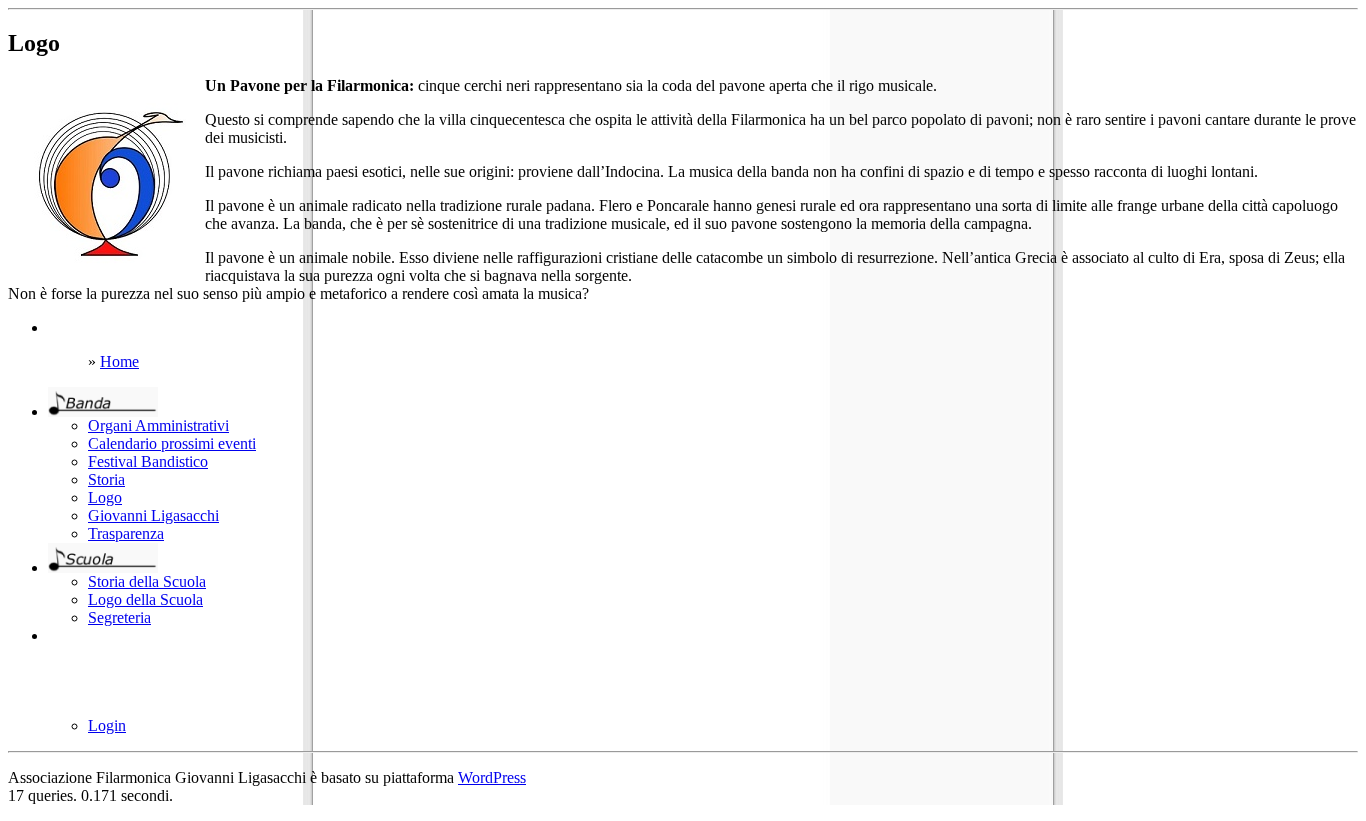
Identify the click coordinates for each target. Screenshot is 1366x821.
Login (107, 725)
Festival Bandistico (148, 461)
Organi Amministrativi (158, 425)
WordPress (492, 777)
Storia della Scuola (147, 581)
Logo (105, 497)
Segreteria (119, 617)
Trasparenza (126, 533)
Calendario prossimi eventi (172, 443)
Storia (106, 479)
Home (119, 361)
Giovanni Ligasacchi (153, 515)
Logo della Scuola (145, 599)
